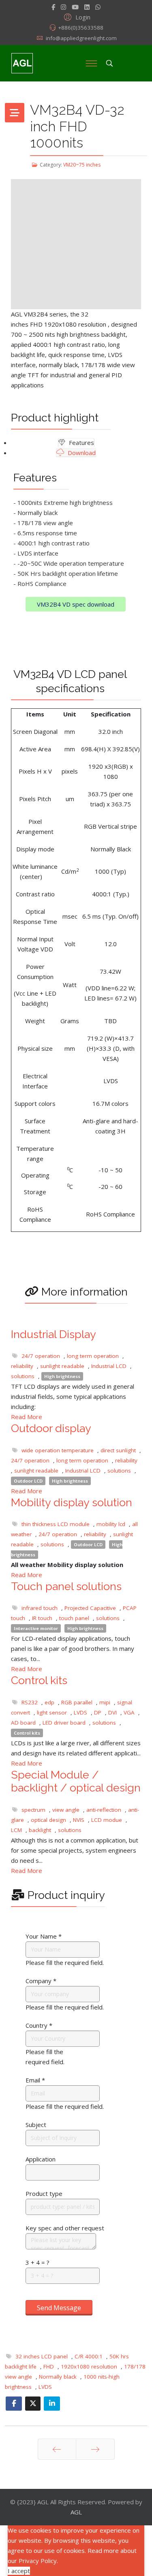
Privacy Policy (38, 2561)
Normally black (58, 2377)
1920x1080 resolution (89, 2366)
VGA (129, 1712)
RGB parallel (77, 1702)
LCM (16, 1830)
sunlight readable (62, 1366)
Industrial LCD (109, 1366)
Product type (44, 2193)
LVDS (80, 1712)
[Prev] (57, 2449)
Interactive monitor (36, 1628)
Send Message (59, 2308)
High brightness (62, 1376)
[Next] (95, 2449)
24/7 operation (41, 1356)
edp (49, 1702)
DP (98, 1712)
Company (41, 1981)
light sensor (52, 1712)
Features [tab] (81, 443)
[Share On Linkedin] (52, 2404)
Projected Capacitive (90, 1608)
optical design (48, 1820)
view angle (66, 1810)
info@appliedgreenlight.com (81, 38)
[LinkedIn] (87, 7)
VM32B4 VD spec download (76, 604)
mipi (105, 1702)
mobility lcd (111, 1524)
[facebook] (53, 7)
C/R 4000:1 (89, 2356)
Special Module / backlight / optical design (76, 1781)
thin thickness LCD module (56, 1524)
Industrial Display (54, 1334)
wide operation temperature (58, 1450)
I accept (19, 2571)
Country (39, 2025)
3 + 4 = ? (37, 2262)
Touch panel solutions (66, 1586)
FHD (49, 2366)
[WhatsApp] (98, 7)
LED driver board (64, 1723)
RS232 (30, 1702)
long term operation (93, 1356)
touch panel (74, 1618)
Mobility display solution (72, 1502)
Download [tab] (81, 453)
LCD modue (107, 1820)
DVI (112, 1712)
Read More (27, 1417)
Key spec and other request (65, 2228)
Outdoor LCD (28, 1481)
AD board (23, 1723)
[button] (76, 17)
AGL (76, 2512)
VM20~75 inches (82, 165)
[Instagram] (63, 7)
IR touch (42, 1618)
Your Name (44, 1936)
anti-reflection (104, 1810)
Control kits (39, 1680)
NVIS (79, 1820)
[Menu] (91, 63)
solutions (23, 1376)
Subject (36, 2125)
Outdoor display (51, 1428)
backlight (40, 1830)
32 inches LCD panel (42, 2356)
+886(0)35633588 (81, 28)
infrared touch (40, 1608)
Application (41, 2159)
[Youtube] (75, 7)
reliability (22, 1366)
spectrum (33, 1810)
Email (35, 2080)
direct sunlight (118, 1450)
